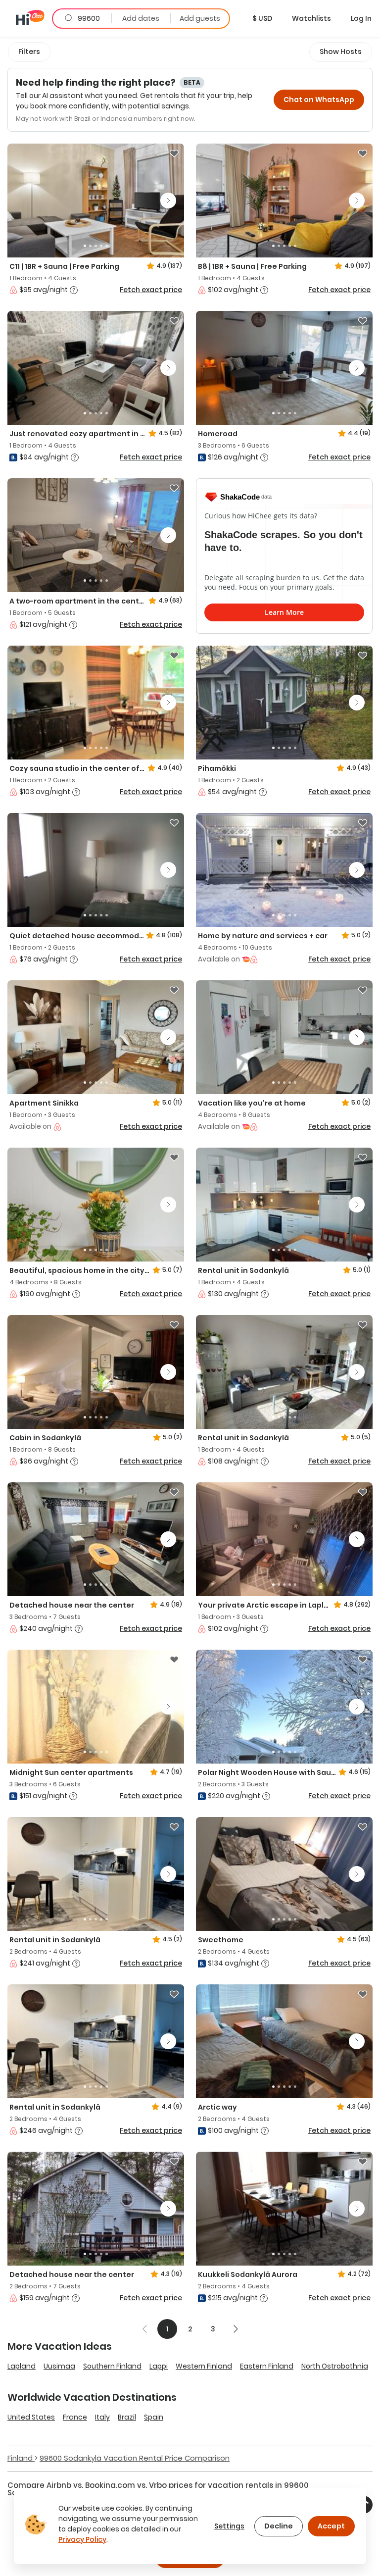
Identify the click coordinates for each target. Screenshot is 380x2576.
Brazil (127, 2417)
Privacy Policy (82, 2539)
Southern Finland (112, 2366)
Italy (102, 2417)
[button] (262, 18)
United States (31, 2417)
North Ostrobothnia (335, 2366)
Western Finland (204, 2366)
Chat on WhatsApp (319, 100)
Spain (154, 2417)
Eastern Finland (267, 2366)
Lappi (159, 2366)
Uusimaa (59, 2366)
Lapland (22, 2366)
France (75, 2417)
